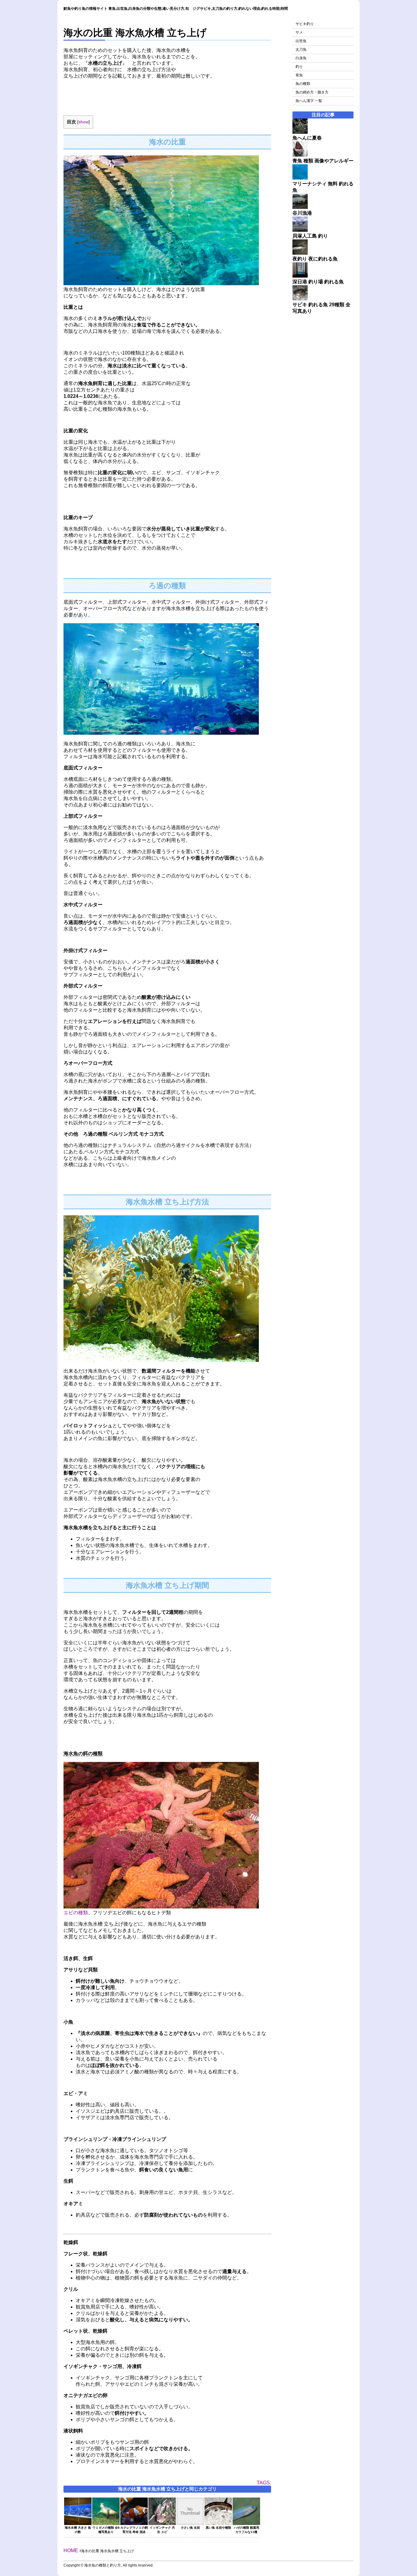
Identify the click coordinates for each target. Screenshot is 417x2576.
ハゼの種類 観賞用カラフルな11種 (247, 2530)
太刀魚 (301, 49)
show (83, 122)
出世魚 (301, 41)
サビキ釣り (305, 24)
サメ (299, 32)
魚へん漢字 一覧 (309, 101)
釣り (299, 67)
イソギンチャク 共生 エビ (162, 2530)
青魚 (299, 75)
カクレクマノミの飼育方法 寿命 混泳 (134, 2530)
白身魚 (301, 58)
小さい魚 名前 (190, 2528)
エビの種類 (76, 1913)
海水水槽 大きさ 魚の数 (78, 2530)
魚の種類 (303, 84)
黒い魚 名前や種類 (218, 2528)
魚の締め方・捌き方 (312, 92)
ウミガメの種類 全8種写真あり (106, 2530)
